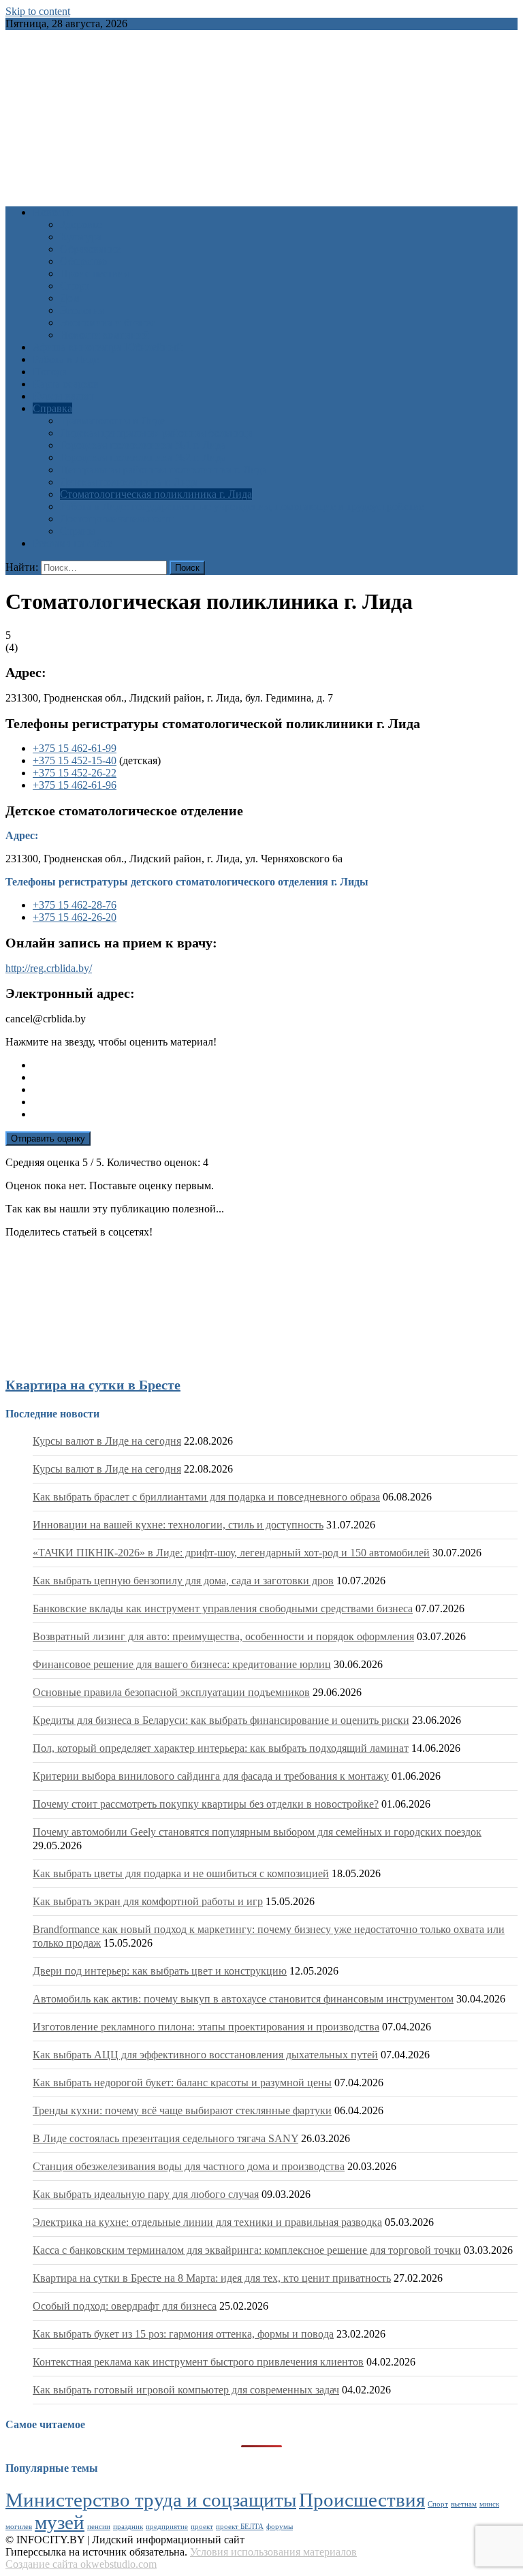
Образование (90, 249)
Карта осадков (66, 384)
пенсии (99, 2527)
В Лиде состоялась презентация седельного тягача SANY (165, 2138)
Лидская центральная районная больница (156, 433)
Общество (83, 261)
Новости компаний (105, 335)
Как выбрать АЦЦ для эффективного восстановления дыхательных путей (205, 2055)
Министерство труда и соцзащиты (151, 2500)
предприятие (167, 2527)
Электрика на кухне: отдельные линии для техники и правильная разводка (207, 2222)
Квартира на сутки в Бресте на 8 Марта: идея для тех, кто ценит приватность (212, 2278)
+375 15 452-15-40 (75, 760)
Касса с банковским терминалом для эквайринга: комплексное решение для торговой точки (247, 2250)
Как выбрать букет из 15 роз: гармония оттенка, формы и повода (183, 2334)
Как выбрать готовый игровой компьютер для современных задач (186, 2390)
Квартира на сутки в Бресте (93, 1385)
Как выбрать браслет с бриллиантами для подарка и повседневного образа (206, 1497)
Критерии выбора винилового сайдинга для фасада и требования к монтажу (211, 1776)
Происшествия (94, 273)
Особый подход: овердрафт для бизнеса (125, 2306)
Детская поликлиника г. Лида (129, 482)
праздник (128, 2527)
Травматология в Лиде (112, 421)
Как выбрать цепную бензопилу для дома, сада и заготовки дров (183, 1581)
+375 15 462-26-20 (75, 917)
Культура (81, 237)
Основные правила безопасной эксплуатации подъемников (171, 1692)
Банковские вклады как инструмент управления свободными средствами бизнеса (223, 1608)
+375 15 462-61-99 (75, 748)
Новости (53, 212)
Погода (50, 372)
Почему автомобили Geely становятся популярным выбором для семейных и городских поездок (257, 1832)
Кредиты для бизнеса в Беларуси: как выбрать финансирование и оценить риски (221, 1720)
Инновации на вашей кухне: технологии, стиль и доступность (178, 1525)
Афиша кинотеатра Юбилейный (108, 347)
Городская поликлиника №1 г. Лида (143, 445)
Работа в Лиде (66, 359)
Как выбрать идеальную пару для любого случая (146, 2194)
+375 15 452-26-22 (75, 773)
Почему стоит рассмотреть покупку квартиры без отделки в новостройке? (206, 1804)
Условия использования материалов (273, 2552)
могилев (19, 2527)
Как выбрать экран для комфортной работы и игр (148, 1901)
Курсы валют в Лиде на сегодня (107, 1441)
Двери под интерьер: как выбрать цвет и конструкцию (160, 1971)
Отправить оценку (48, 1138)
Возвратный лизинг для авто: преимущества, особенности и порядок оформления (223, 1636)
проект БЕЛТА (240, 2527)
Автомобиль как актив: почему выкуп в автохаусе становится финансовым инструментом (243, 1999)
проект (202, 2527)
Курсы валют (63, 396)
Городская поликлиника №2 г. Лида (143, 457)
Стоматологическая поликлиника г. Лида (156, 494)
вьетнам (464, 2504)
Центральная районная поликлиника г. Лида (163, 470)
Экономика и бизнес (108, 323)
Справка (52, 408)
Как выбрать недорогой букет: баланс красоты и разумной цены (182, 2083)
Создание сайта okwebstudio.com (81, 2564)
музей (60, 2522)
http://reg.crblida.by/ (49, 968)
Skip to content (38, 11)
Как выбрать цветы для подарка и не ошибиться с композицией (181, 1873)
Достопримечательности (117, 519)
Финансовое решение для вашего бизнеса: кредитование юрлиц (182, 1664)
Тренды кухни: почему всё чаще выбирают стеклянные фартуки (182, 2110)
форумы (280, 2527)
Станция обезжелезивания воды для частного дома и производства (189, 2166)
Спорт (75, 286)
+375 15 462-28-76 (75, 905)
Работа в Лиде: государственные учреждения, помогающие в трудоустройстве (242, 506)
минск (489, 2504)
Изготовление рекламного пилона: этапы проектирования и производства (206, 2027)
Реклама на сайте (73, 543)
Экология (82, 310)
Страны (78, 531)
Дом (70, 298)
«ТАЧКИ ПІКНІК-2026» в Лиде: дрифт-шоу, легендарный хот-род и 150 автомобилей (231, 1553)
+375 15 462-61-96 (75, 785)
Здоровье (81, 224)
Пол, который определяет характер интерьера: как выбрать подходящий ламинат (221, 1748)
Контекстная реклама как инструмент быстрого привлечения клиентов (198, 2362)
